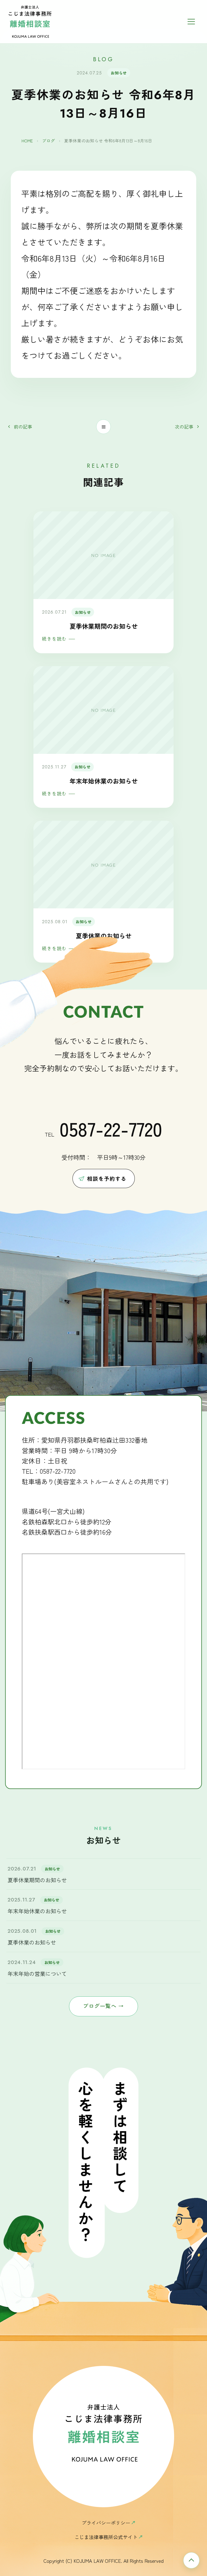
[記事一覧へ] (104, 427)
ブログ (49, 141)
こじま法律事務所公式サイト (106, 2537)
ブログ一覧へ (103, 2006)
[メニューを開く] (193, 22)
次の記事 (184, 427)
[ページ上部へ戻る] (191, 2560)
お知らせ (119, 73)
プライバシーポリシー (106, 2523)
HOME (27, 141)
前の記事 (23, 427)
